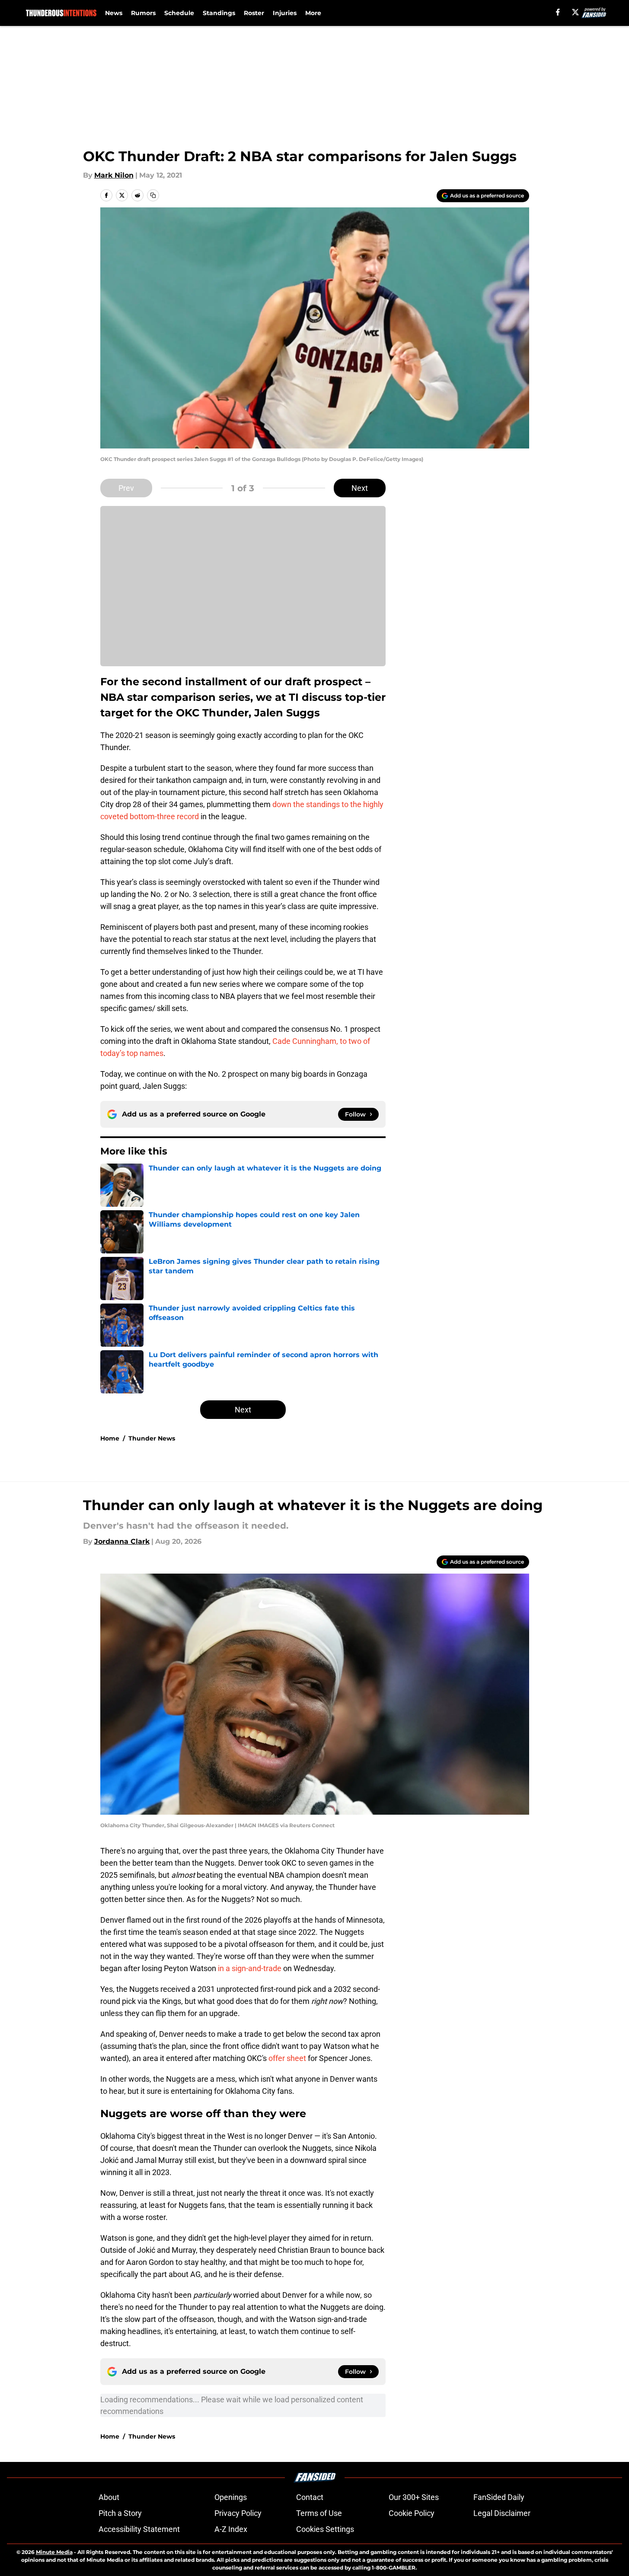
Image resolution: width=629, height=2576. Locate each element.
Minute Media (54, 2552)
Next (360, 488)
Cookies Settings (325, 2529)
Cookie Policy (412, 2513)
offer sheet (286, 2058)
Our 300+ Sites (414, 2497)
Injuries (285, 13)
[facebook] (558, 12)
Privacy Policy (238, 2513)
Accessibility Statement (139, 2529)
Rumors (143, 13)
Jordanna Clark (122, 1541)
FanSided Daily (499, 2497)
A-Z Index (231, 2529)
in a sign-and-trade (250, 1968)
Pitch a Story (120, 2513)
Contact (310, 2497)
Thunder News (152, 1438)
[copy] (153, 195)
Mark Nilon (114, 175)
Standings (219, 13)
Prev (126, 488)
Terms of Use (319, 2513)
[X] (575, 12)
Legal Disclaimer (502, 2513)
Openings (231, 2497)
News (114, 13)
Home (110, 1438)
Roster (254, 13)
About (109, 2497)
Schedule (179, 13)
